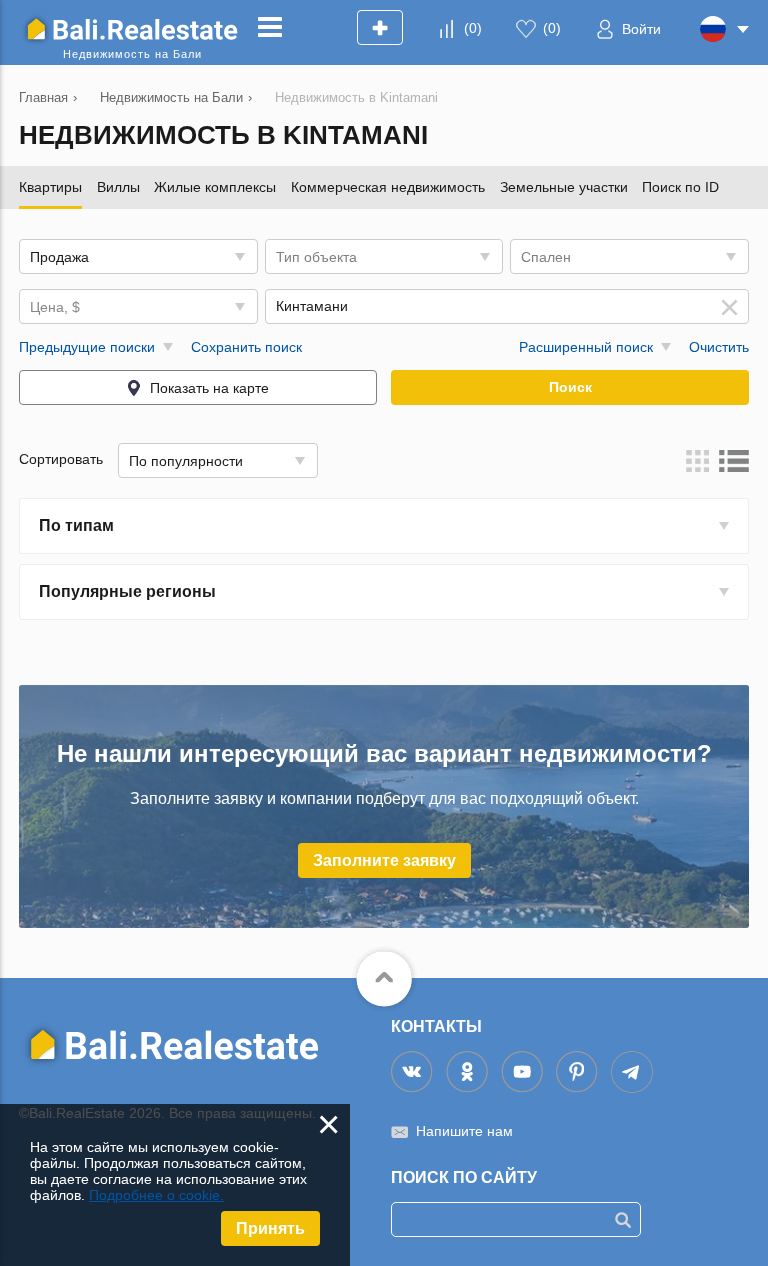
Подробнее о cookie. (156, 1195)
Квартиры (50, 187)
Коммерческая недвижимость (388, 187)
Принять (270, 1228)
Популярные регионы (127, 591)
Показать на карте (209, 388)
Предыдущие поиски (87, 347)
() (473, 28)
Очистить (719, 347)
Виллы (118, 187)
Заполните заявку (384, 860)
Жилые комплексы (215, 187)
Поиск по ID (680, 187)
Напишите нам (464, 1131)
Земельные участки (564, 187)
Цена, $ (55, 307)
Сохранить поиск (246, 347)
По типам (76, 525)
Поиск (570, 387)
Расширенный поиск (586, 347)
